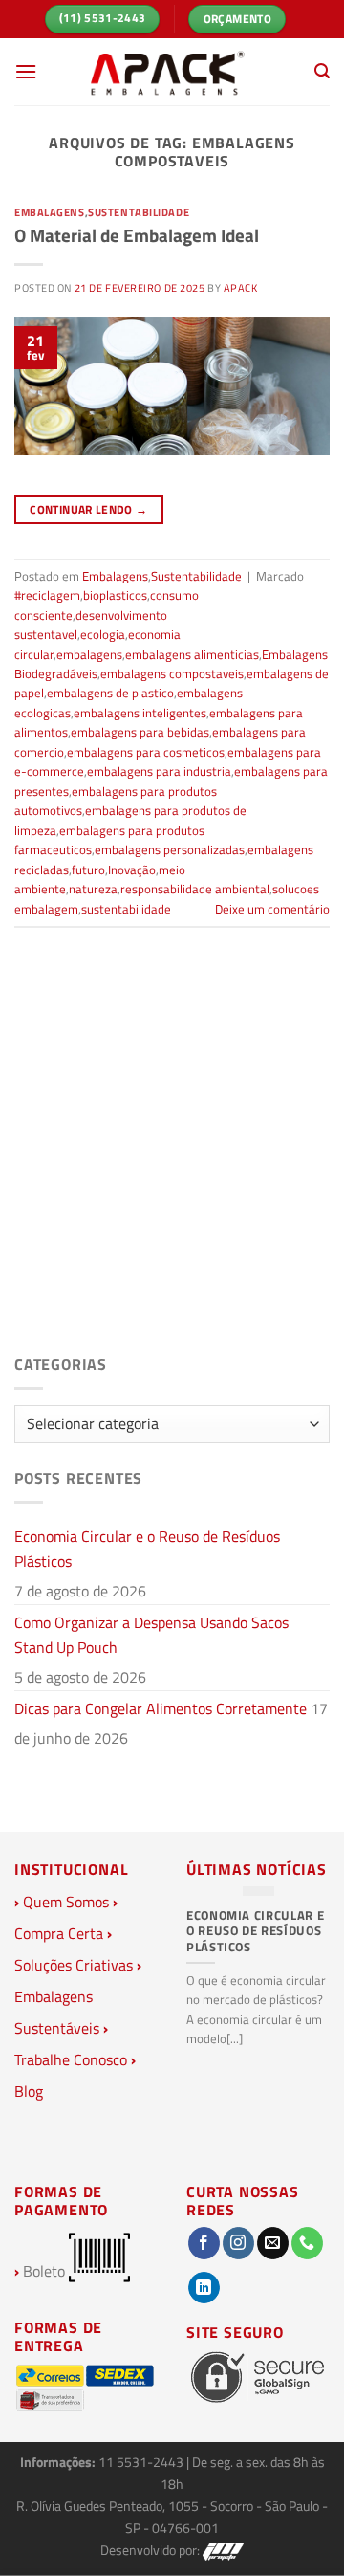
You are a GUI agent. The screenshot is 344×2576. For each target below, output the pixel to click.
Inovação (132, 870)
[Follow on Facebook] (204, 2243)
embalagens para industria (159, 771)
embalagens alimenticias (192, 654)
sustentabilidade (126, 909)
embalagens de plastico (110, 693)
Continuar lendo (88, 509)
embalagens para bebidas (140, 732)
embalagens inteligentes (140, 713)
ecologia (103, 634)
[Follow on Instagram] (238, 2243)
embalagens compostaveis (172, 673)
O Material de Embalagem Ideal (137, 235)
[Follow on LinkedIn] (204, 2288)
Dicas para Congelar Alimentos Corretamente (161, 1708)
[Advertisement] (172, 1157)
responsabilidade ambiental (195, 889)
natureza (93, 889)
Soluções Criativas (74, 1965)
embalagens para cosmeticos (146, 752)
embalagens (89, 654)
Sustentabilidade (139, 212)
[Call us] (307, 2243)
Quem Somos (66, 1902)
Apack (241, 287)
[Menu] (26, 71)
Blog (29, 2091)
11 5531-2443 (142, 2462)
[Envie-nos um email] (273, 2243)
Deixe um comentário (272, 909)
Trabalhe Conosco (71, 2059)
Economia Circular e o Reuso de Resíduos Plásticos (147, 1549)
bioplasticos (115, 595)
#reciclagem (47, 595)
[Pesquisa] (322, 71)
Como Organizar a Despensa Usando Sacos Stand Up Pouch (151, 1635)
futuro (88, 870)
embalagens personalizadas (170, 849)
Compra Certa (59, 1933)
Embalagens (50, 212)
